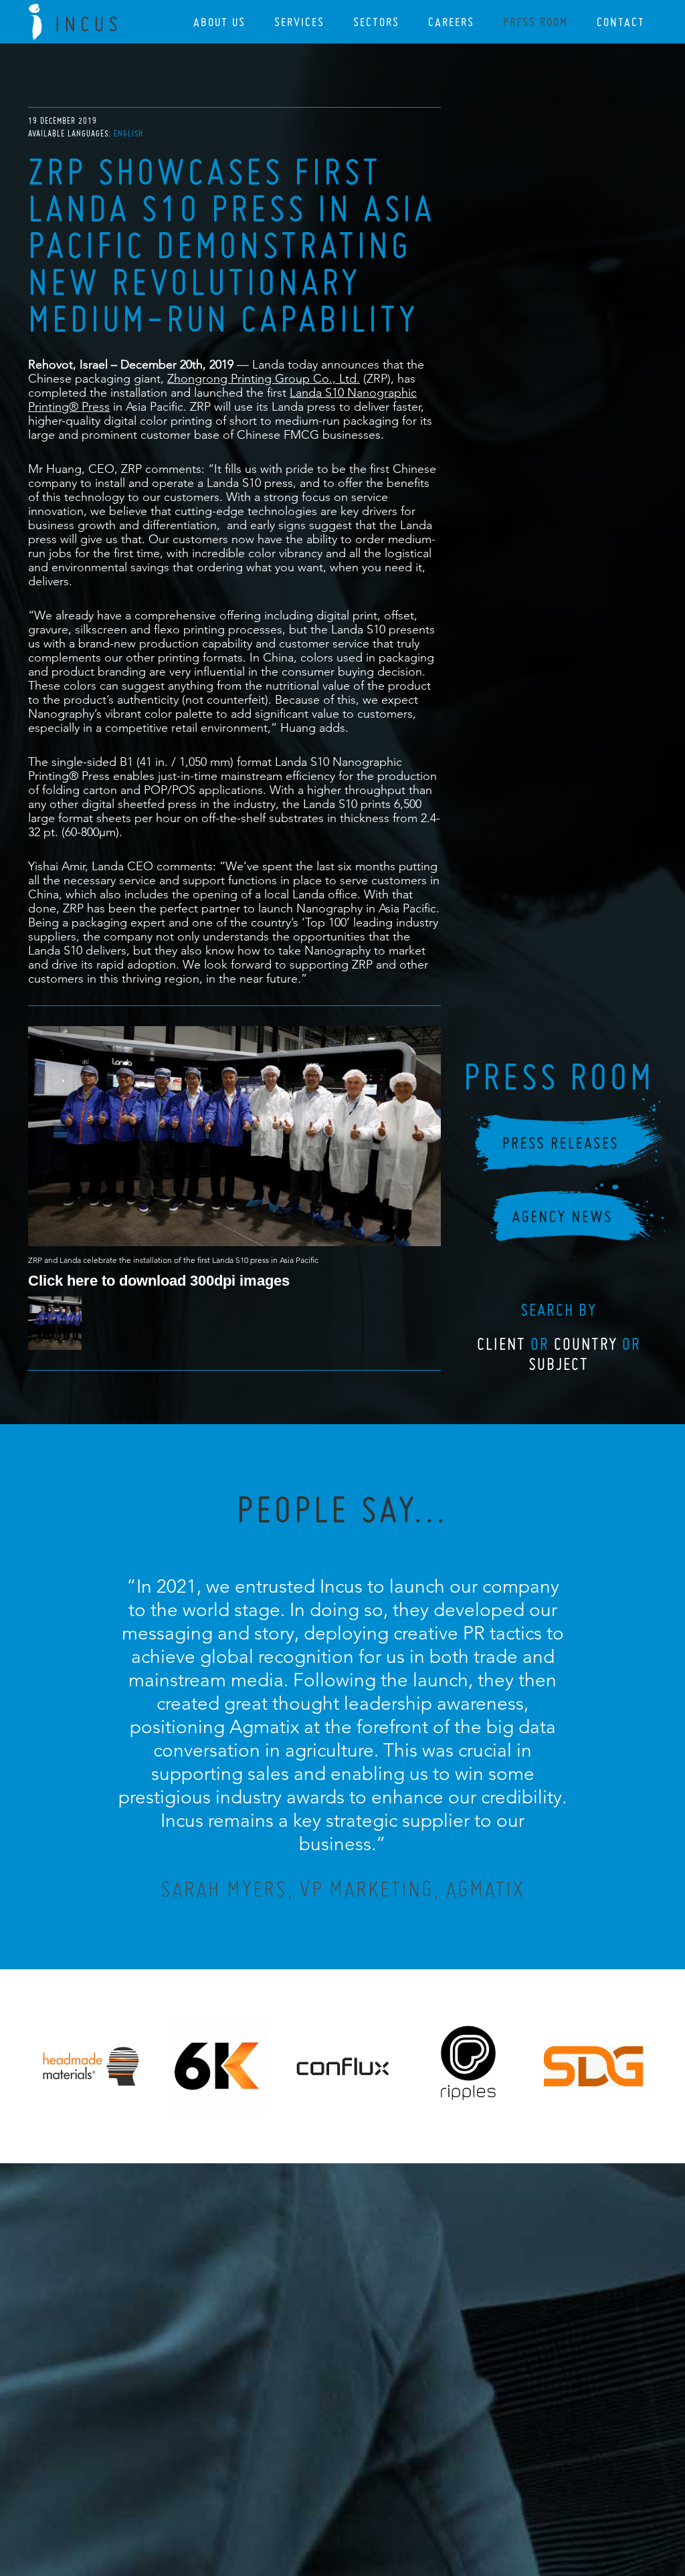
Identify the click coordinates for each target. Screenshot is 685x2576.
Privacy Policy (307, 2493)
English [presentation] (128, 133)
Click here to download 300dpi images (159, 1280)
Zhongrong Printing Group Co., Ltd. (264, 378)
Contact (621, 22)
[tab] (128, 133)
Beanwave (409, 2504)
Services (299, 22)
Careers (451, 22)
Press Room (535, 22)
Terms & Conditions (368, 2493)
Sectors (376, 22)
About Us (219, 22)
